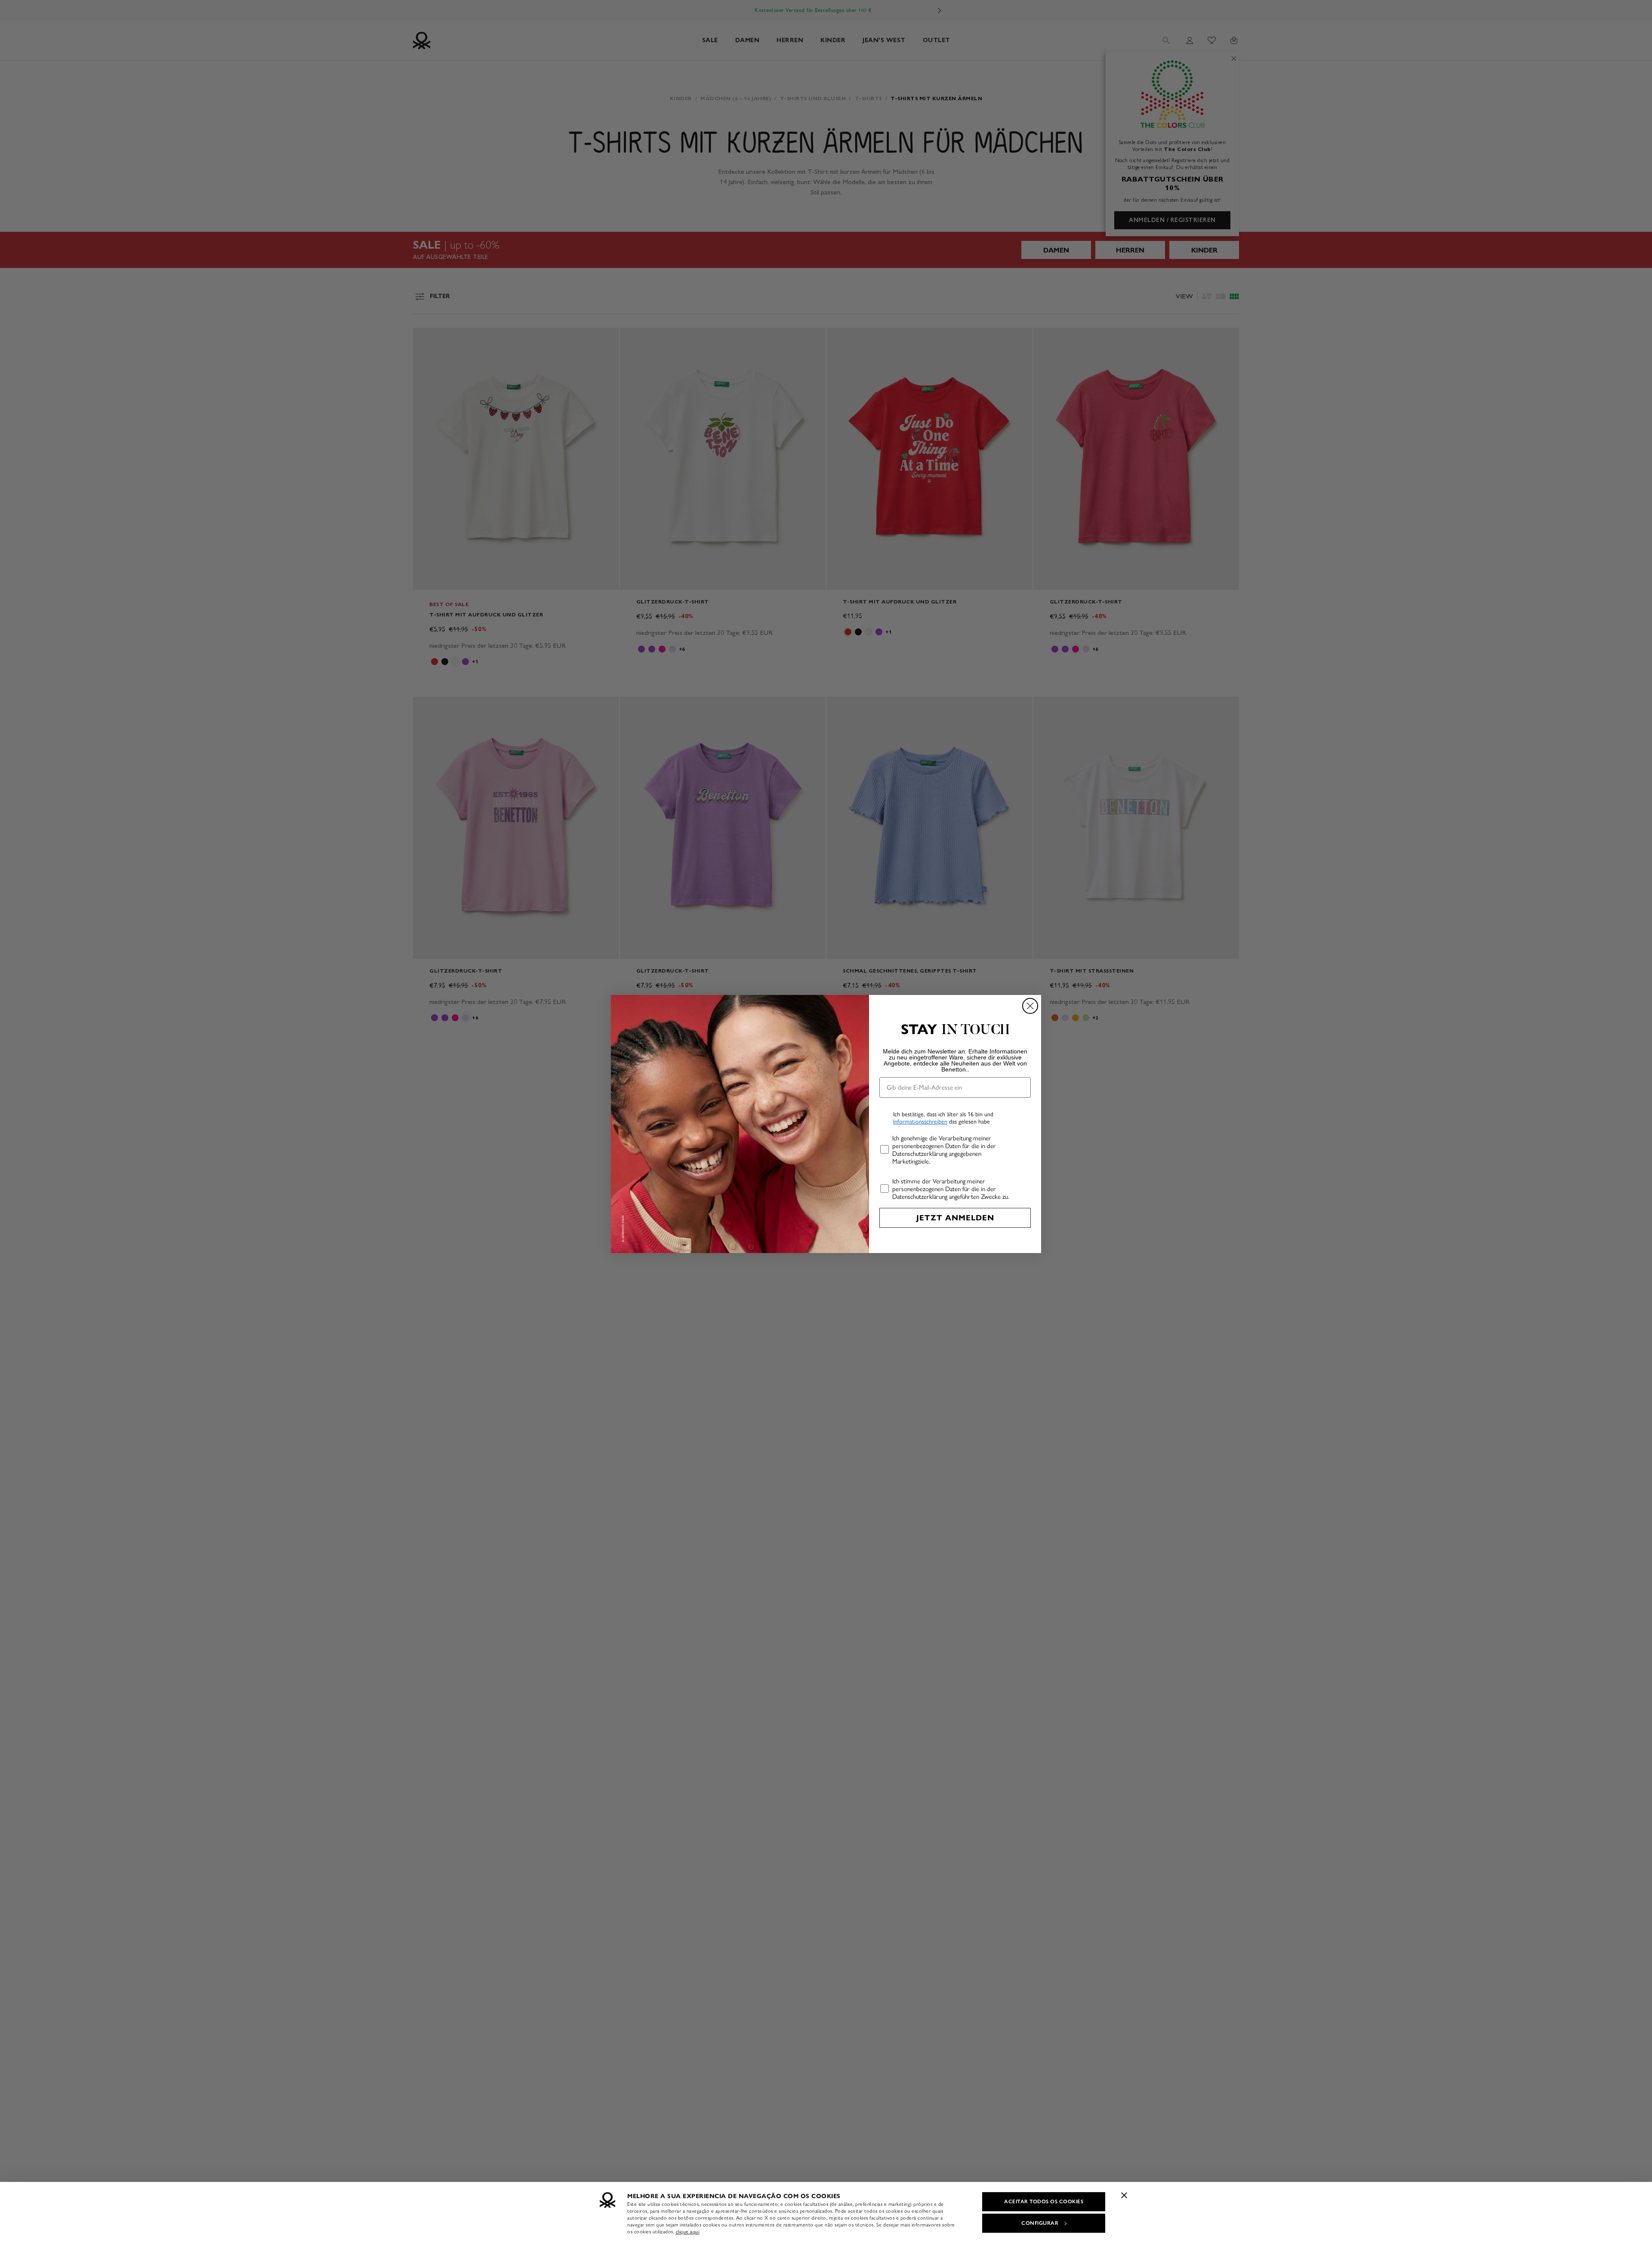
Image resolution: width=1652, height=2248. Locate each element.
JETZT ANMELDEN (955, 1218)
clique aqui (688, 2232)
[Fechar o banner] (1124, 2195)
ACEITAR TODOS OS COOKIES (1044, 2202)
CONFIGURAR (1040, 2223)
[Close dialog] (1030, 1006)
